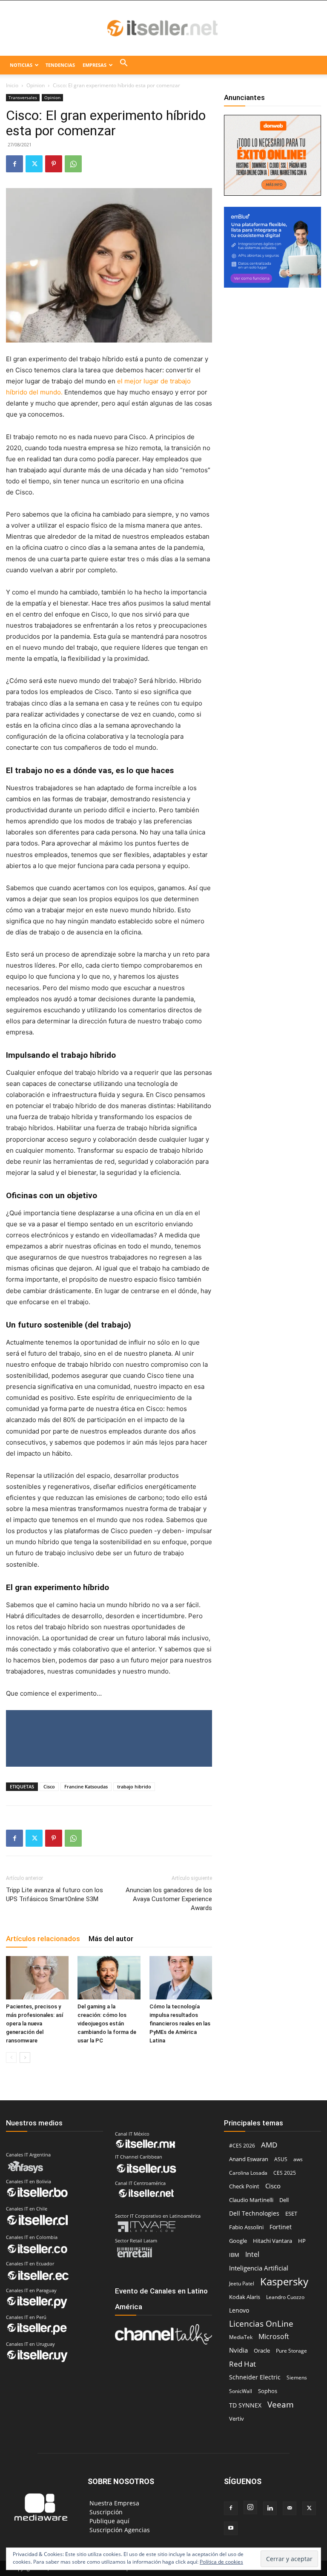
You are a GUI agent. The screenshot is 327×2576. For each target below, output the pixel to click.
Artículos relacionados (43, 1939)
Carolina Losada (248, 2173)
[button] (124, 65)
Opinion (36, 85)
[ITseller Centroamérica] (163, 29)
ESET (291, 2213)
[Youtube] (231, 2528)
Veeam (281, 2404)
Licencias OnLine (261, 2323)
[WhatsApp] (73, 164)
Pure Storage (291, 2351)
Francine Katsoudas (86, 1786)
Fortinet (281, 2227)
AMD (269, 2145)
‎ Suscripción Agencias (119, 2530)
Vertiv (237, 2419)
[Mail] (290, 2508)
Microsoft (274, 2337)
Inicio (12, 85)
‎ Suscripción (105, 2512)
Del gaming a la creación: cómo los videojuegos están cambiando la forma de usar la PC (107, 2023)
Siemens (297, 2378)
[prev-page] (11, 2058)
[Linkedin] (270, 2508)
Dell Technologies (254, 2213)
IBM (234, 2255)
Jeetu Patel (242, 2283)
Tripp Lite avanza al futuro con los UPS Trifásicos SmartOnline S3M (54, 1895)
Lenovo (239, 2310)
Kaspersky (284, 2281)
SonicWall (241, 2391)
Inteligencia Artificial (259, 2268)
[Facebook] (14, 164)
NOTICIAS (21, 65)
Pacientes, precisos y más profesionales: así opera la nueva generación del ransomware (35, 2023)
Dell (284, 2200)
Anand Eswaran (249, 2159)
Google (238, 2241)
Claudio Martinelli (251, 2200)
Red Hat (242, 2364)
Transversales (23, 97)
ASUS (281, 2159)
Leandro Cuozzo (285, 2297)
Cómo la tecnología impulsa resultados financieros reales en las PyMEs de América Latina (180, 2023)
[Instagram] (250, 2507)
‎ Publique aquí (109, 2521)
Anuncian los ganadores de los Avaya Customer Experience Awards (169, 1899)
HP (302, 2241)
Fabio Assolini (246, 2227)
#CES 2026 (242, 2146)
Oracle (262, 2350)
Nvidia (238, 2350)
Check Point (244, 2186)
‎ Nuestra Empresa (113, 2503)
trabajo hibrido (134, 1786)
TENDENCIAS (60, 65)
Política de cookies (221, 2562)
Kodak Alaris (245, 2297)
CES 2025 (285, 2173)
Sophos (268, 2391)
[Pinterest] (54, 164)
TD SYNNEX (245, 2405)
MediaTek (241, 2337)
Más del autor (111, 1939)
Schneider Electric (255, 2377)
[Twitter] (34, 164)
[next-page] (25, 2058)
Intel (252, 2254)
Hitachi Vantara (272, 2241)
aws (298, 2159)
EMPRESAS (95, 65)
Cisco (49, 1786)
